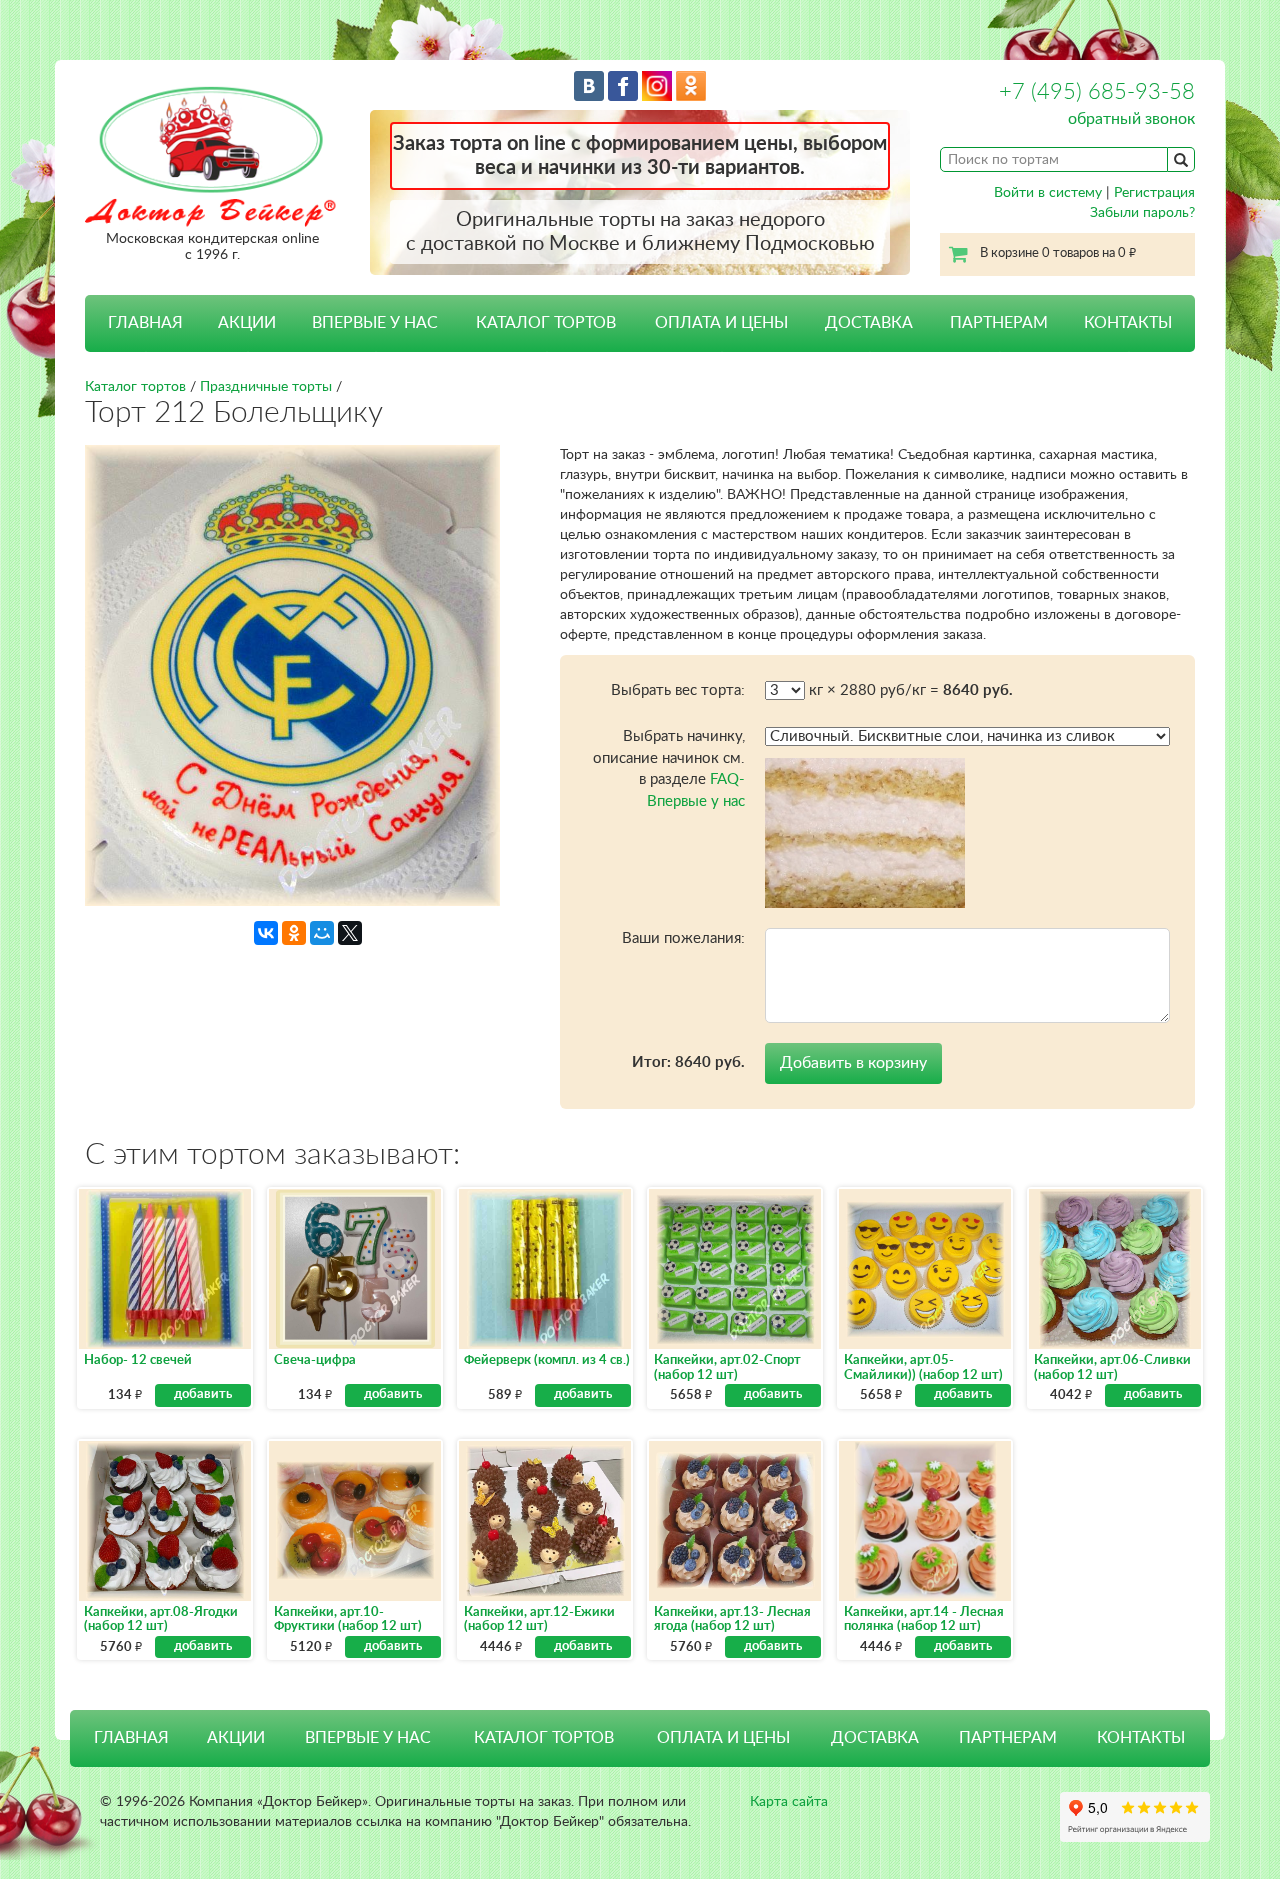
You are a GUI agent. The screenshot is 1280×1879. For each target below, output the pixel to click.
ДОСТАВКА (869, 323)
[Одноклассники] (294, 933)
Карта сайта (789, 1802)
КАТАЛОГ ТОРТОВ (544, 1738)
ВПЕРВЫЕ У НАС (375, 323)
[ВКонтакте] (266, 933)
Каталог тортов (135, 387)
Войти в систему (1048, 193)
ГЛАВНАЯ (145, 323)
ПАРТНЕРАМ (999, 323)
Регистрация (1154, 193)
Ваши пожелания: (683, 938)
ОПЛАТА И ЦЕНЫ (721, 323)
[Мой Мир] (322, 933)
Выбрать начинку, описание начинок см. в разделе (669, 768)
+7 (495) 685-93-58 (1097, 92)
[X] (350, 933)
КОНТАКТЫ (1128, 323)
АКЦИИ (247, 323)
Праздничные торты (266, 387)
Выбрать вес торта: (678, 690)
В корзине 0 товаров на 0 (1058, 253)
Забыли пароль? (1142, 213)
